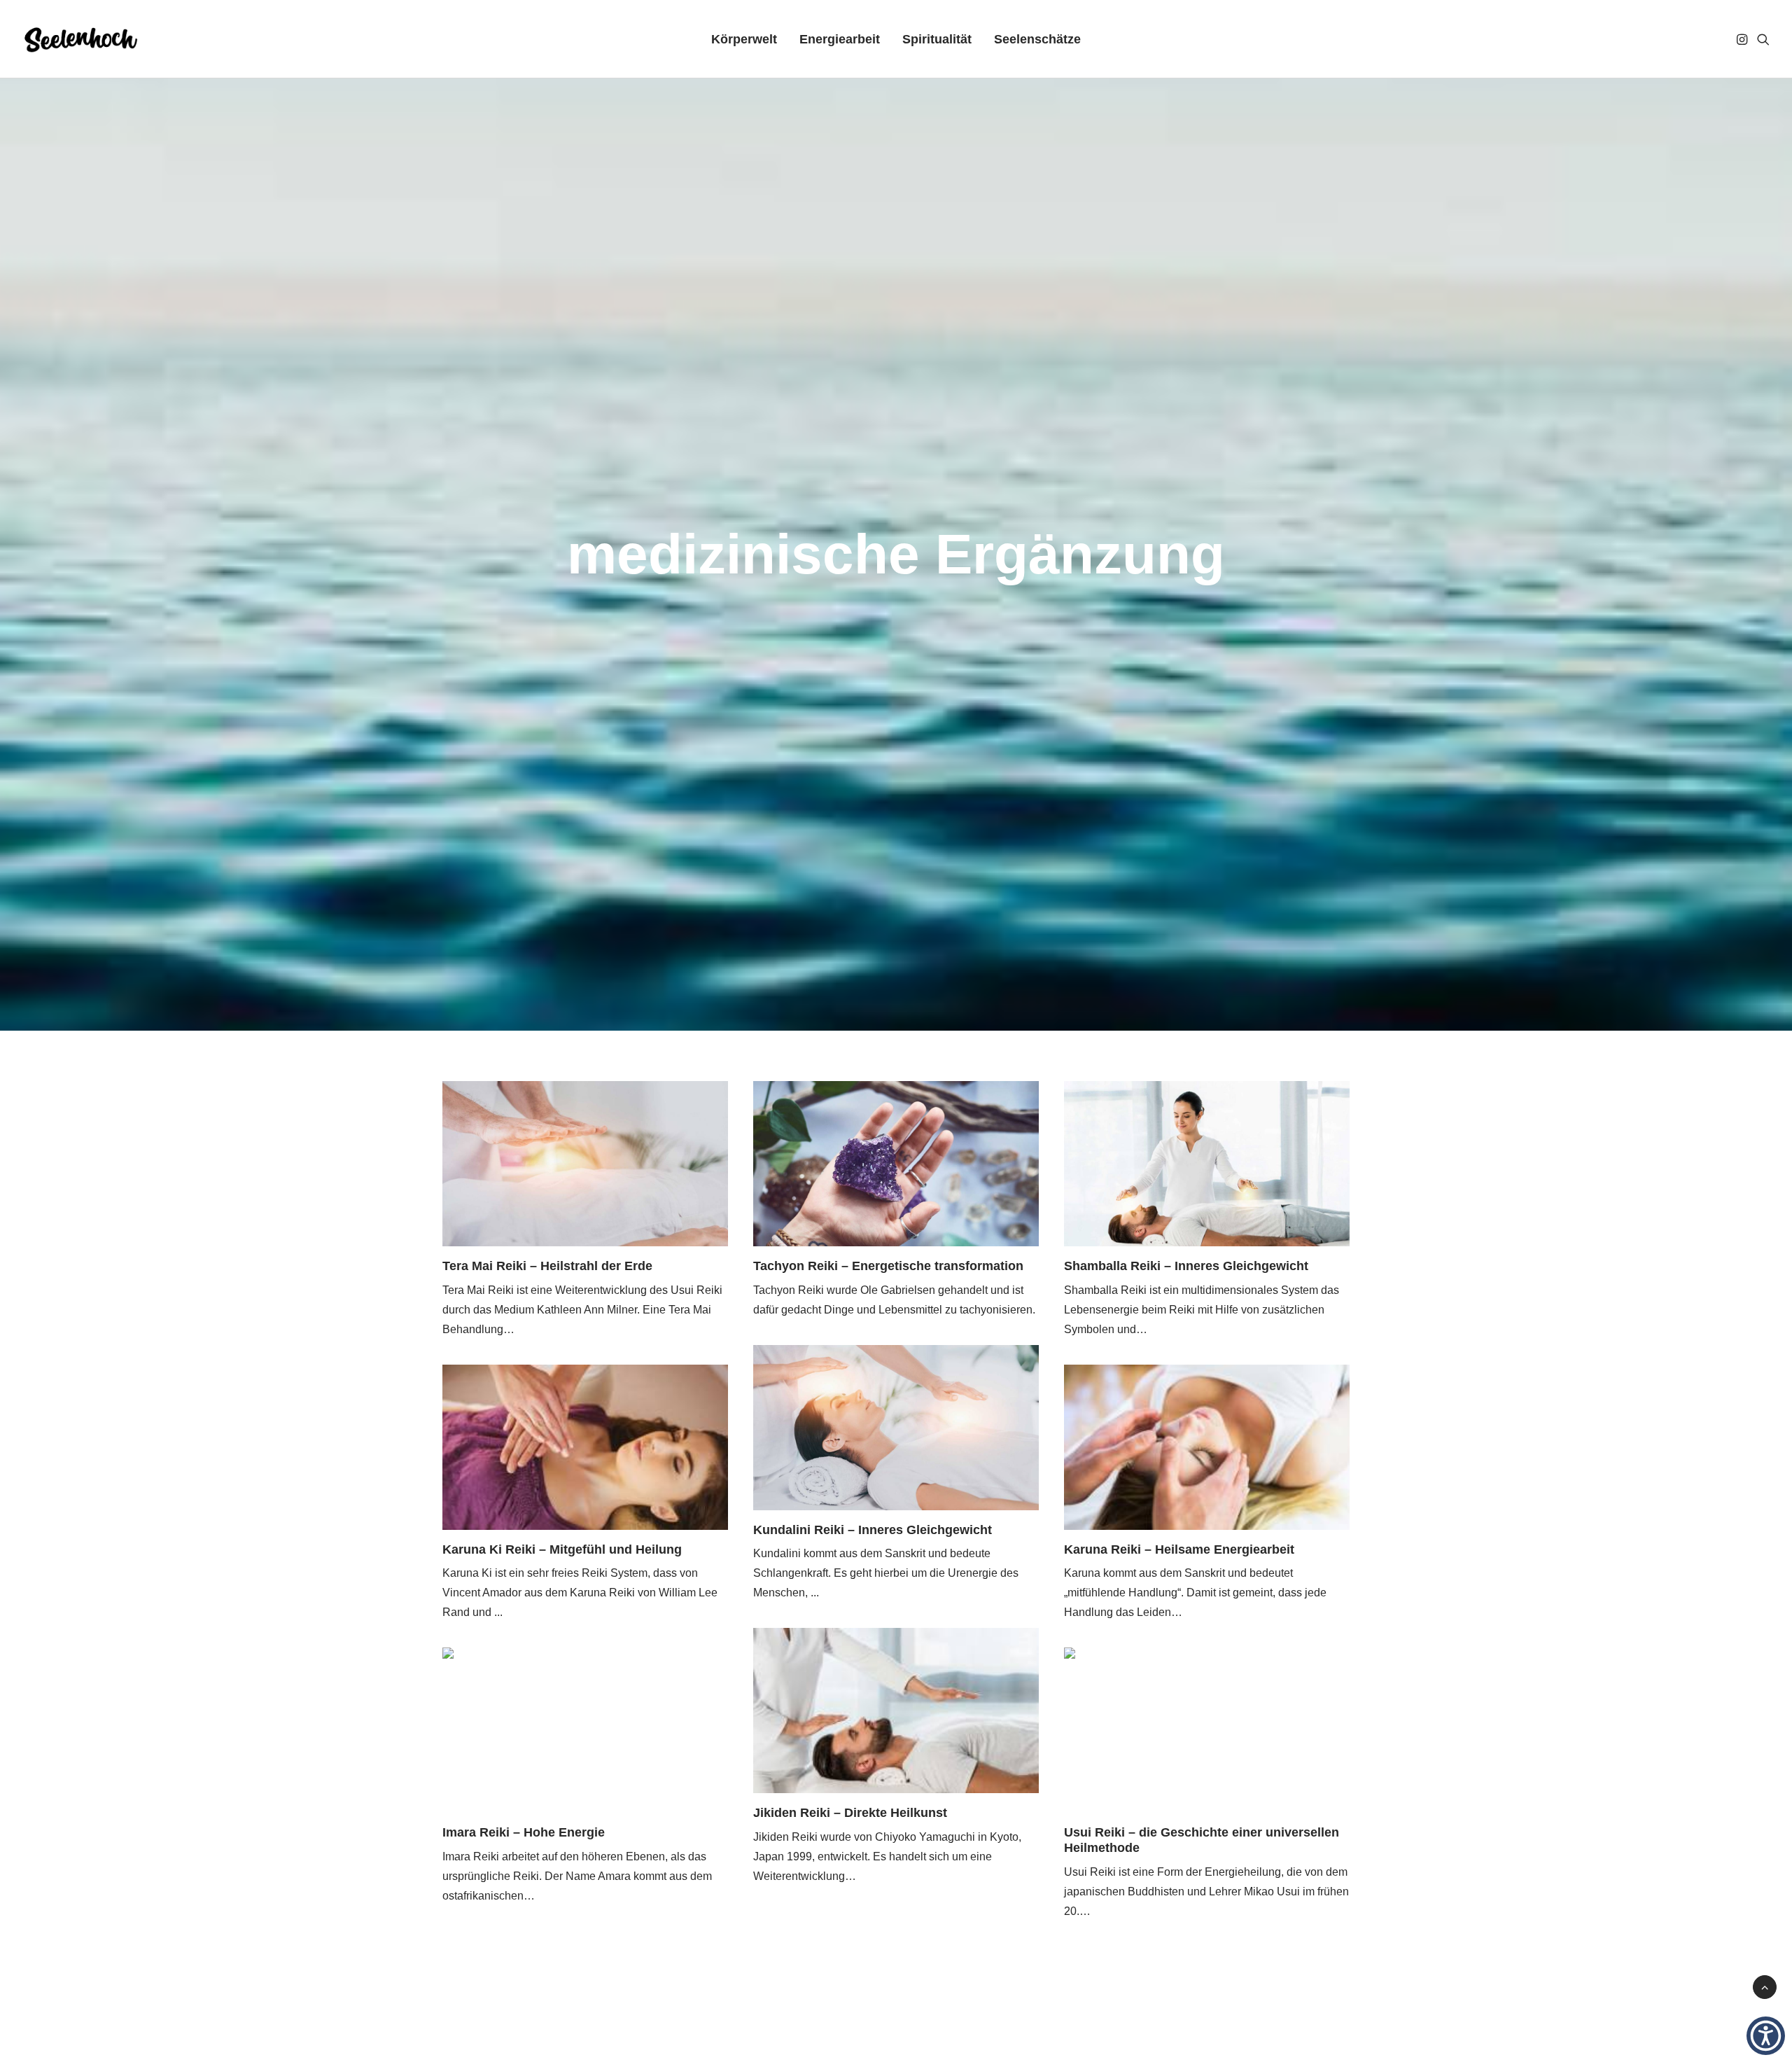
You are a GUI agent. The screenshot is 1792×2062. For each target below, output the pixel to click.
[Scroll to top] (1765, 1986)
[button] (1743, 39)
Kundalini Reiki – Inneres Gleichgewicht (873, 1530)
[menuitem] (744, 39)
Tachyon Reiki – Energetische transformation (888, 1266)
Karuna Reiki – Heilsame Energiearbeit (1179, 1549)
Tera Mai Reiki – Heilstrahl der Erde (547, 1266)
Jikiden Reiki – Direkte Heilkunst (850, 1813)
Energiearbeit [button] (840, 39)
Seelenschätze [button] (1037, 39)
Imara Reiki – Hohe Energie (524, 1832)
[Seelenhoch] (81, 39)
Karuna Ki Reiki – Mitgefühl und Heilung (562, 1549)
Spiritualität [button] (937, 39)
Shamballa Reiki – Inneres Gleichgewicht (1186, 1266)
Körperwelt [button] (744, 39)
